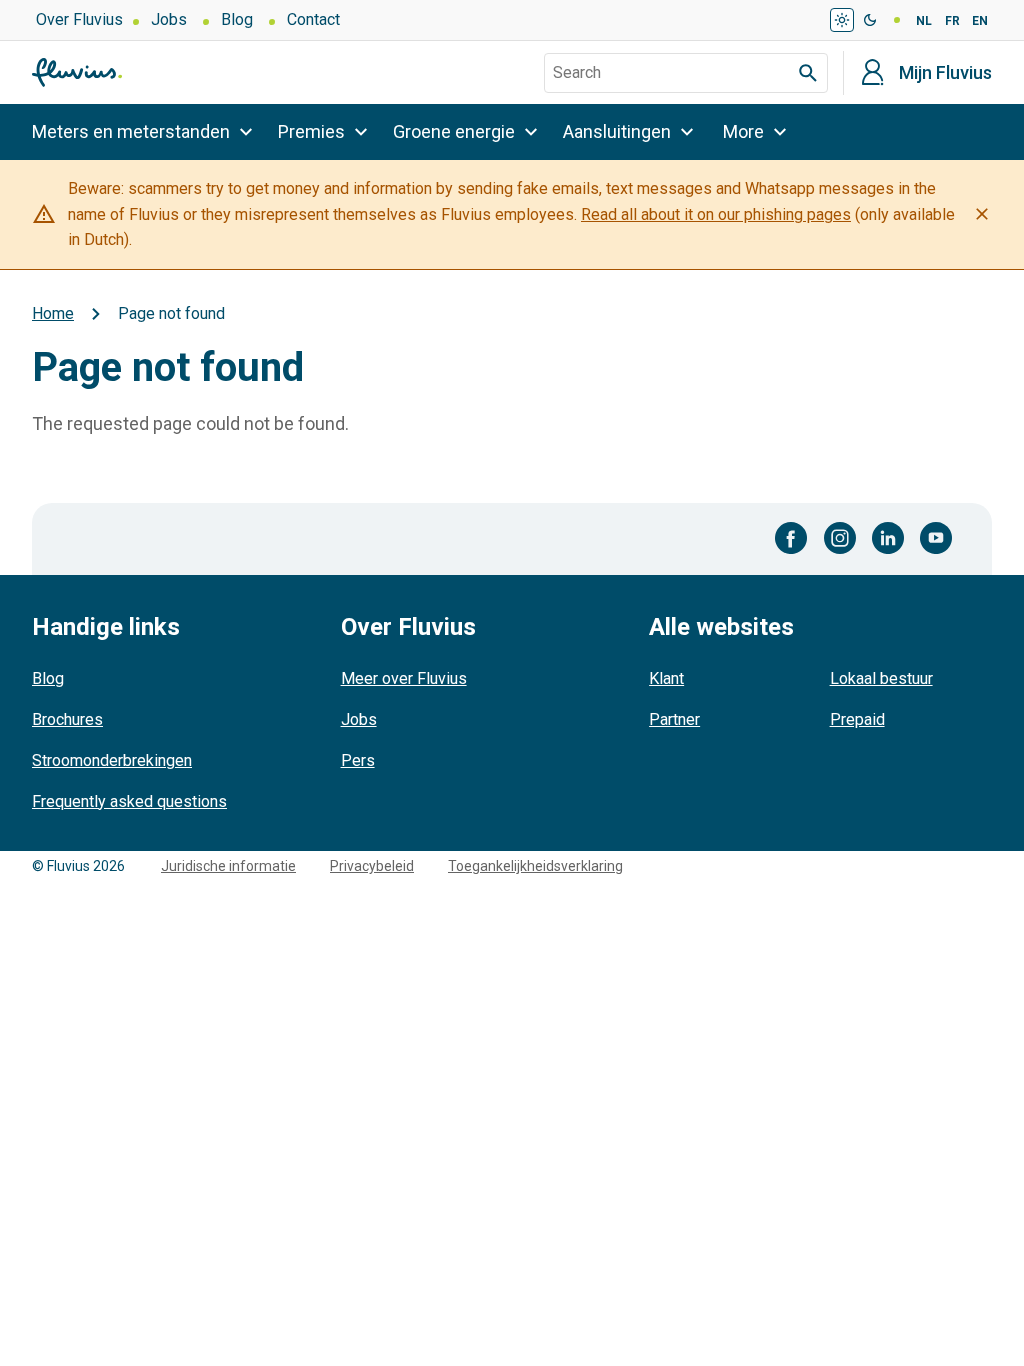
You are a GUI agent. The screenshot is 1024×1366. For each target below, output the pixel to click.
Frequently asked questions (129, 801)
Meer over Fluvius (404, 678)
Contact (313, 19)
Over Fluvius (79, 19)
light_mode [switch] (842, 20)
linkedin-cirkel (888, 538)
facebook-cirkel (791, 538)
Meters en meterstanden (131, 131)
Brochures (67, 719)
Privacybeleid (372, 866)
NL (924, 21)
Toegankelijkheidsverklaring (535, 866)
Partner (674, 719)
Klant (666, 678)
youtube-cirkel (936, 538)
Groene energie (454, 131)
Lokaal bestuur (881, 678)
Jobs (169, 19)
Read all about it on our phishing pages (716, 214)
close (982, 214)
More (743, 131)
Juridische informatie (228, 866)
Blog (237, 19)
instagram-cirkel (840, 538)
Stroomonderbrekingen (112, 760)
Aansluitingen (617, 131)
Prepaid (857, 719)
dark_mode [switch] (870, 20)
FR (952, 21)
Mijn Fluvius (945, 73)
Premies (311, 131)
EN (980, 21)
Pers (358, 760)
